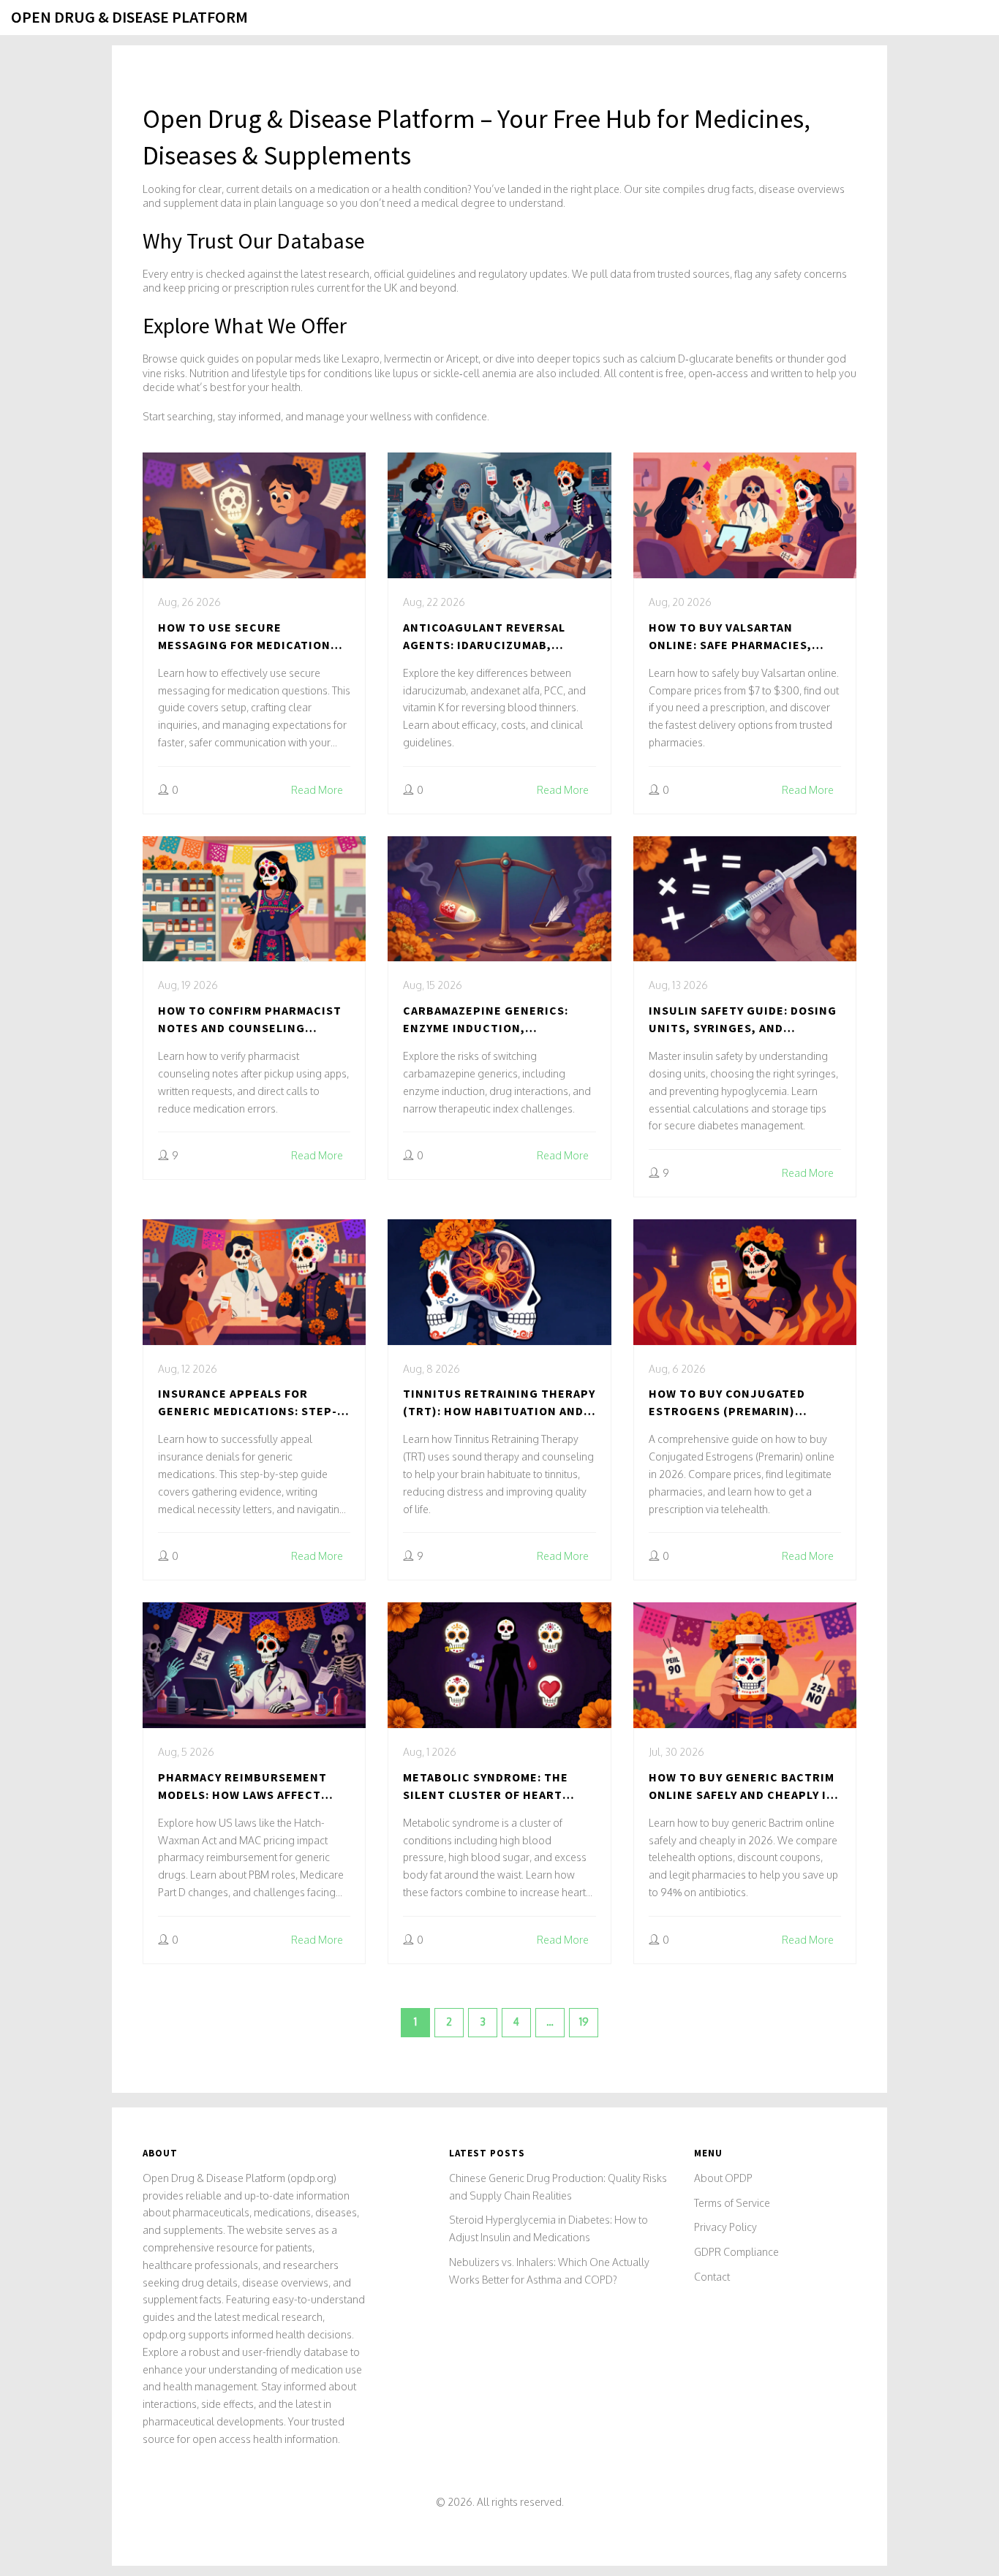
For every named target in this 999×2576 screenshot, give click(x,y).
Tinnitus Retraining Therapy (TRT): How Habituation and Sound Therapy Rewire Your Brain (499, 1403)
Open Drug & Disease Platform (129, 17)
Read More (317, 790)
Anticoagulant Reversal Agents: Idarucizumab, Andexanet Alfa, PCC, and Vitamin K (484, 637)
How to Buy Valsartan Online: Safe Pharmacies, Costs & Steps (730, 637)
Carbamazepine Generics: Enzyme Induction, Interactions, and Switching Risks (499, 1020)
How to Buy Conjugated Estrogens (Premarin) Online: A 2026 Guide (727, 1403)
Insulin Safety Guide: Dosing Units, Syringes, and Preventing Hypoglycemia (743, 1020)
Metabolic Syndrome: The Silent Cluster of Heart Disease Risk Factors (486, 1787)
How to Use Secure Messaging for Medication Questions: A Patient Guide (246, 637)
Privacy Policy (725, 2227)
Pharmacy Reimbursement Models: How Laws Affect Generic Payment (242, 1787)
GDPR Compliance (736, 2252)
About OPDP (723, 2178)
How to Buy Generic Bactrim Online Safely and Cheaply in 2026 (742, 1787)
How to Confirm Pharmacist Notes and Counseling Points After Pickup (250, 1020)
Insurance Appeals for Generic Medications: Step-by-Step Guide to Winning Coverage (248, 1403)
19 (584, 2022)
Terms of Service (732, 2203)
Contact (712, 2277)
